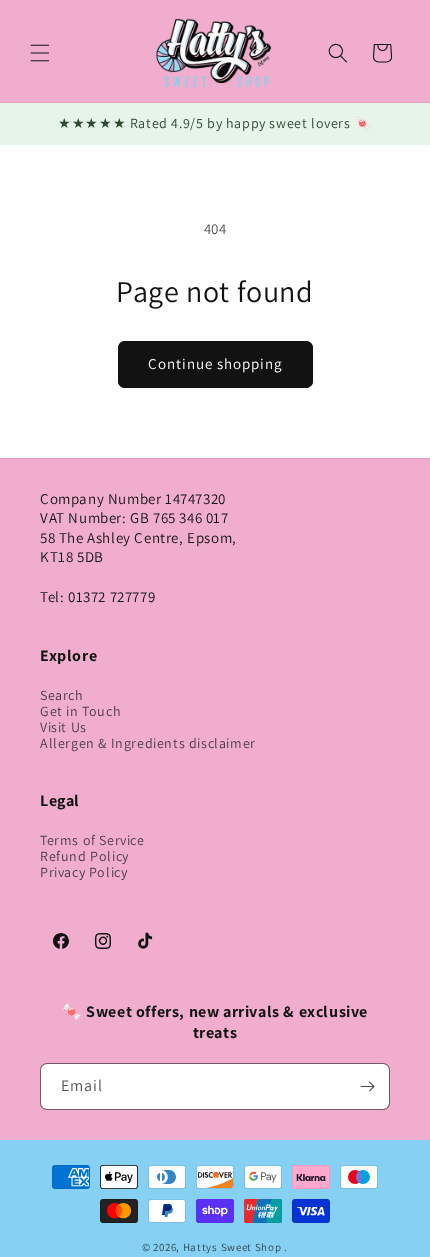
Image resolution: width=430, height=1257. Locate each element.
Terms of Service (92, 840)
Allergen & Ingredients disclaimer (148, 743)
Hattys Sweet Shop (232, 1247)
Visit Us (63, 727)
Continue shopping (215, 363)
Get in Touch (80, 711)
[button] (40, 53)
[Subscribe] (367, 1086)
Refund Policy (84, 856)
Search (62, 695)
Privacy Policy (83, 872)
